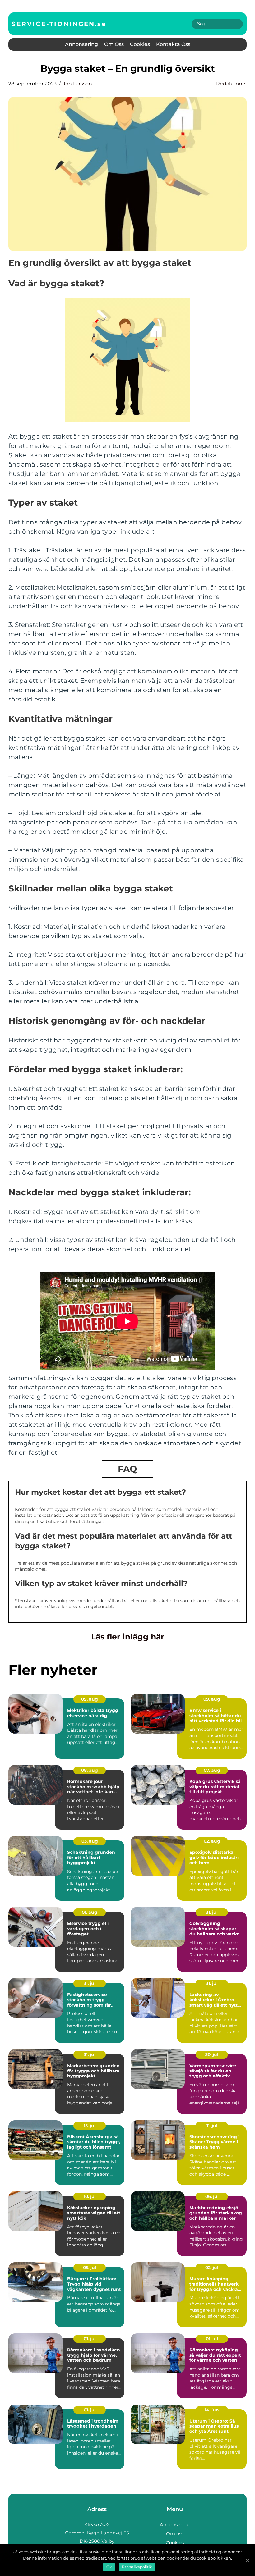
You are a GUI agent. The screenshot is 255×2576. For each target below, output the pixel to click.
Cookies (140, 44)
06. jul (212, 2196)
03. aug (90, 1841)
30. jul (212, 2054)
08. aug (90, 1770)
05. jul (90, 2268)
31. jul (212, 1912)
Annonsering (81, 44)
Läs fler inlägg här (128, 1637)
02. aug (212, 1841)
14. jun (212, 2410)
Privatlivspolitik (137, 2567)
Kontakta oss (173, 44)
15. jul (90, 2126)
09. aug (90, 1699)
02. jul (212, 2268)
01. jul (90, 2339)
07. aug (212, 1770)
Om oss (114, 44)
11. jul (212, 2126)
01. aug (90, 1912)
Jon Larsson (77, 84)
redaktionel (231, 84)
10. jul (90, 2196)
